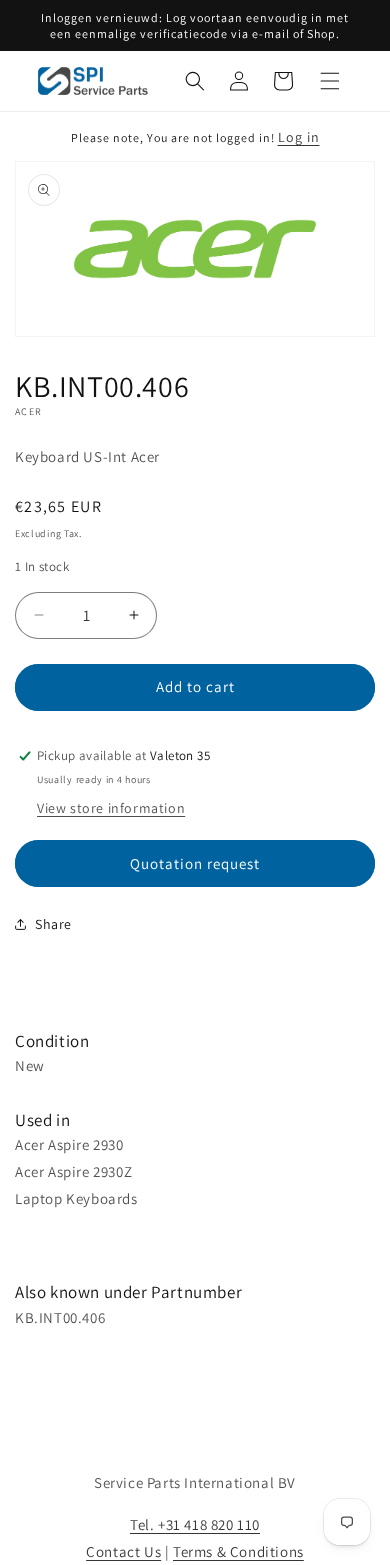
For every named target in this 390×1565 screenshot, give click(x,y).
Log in (299, 137)
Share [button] (53, 924)
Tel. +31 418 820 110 (195, 1524)
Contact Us (123, 1551)
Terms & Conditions (238, 1551)
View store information (111, 808)
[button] (195, 81)
